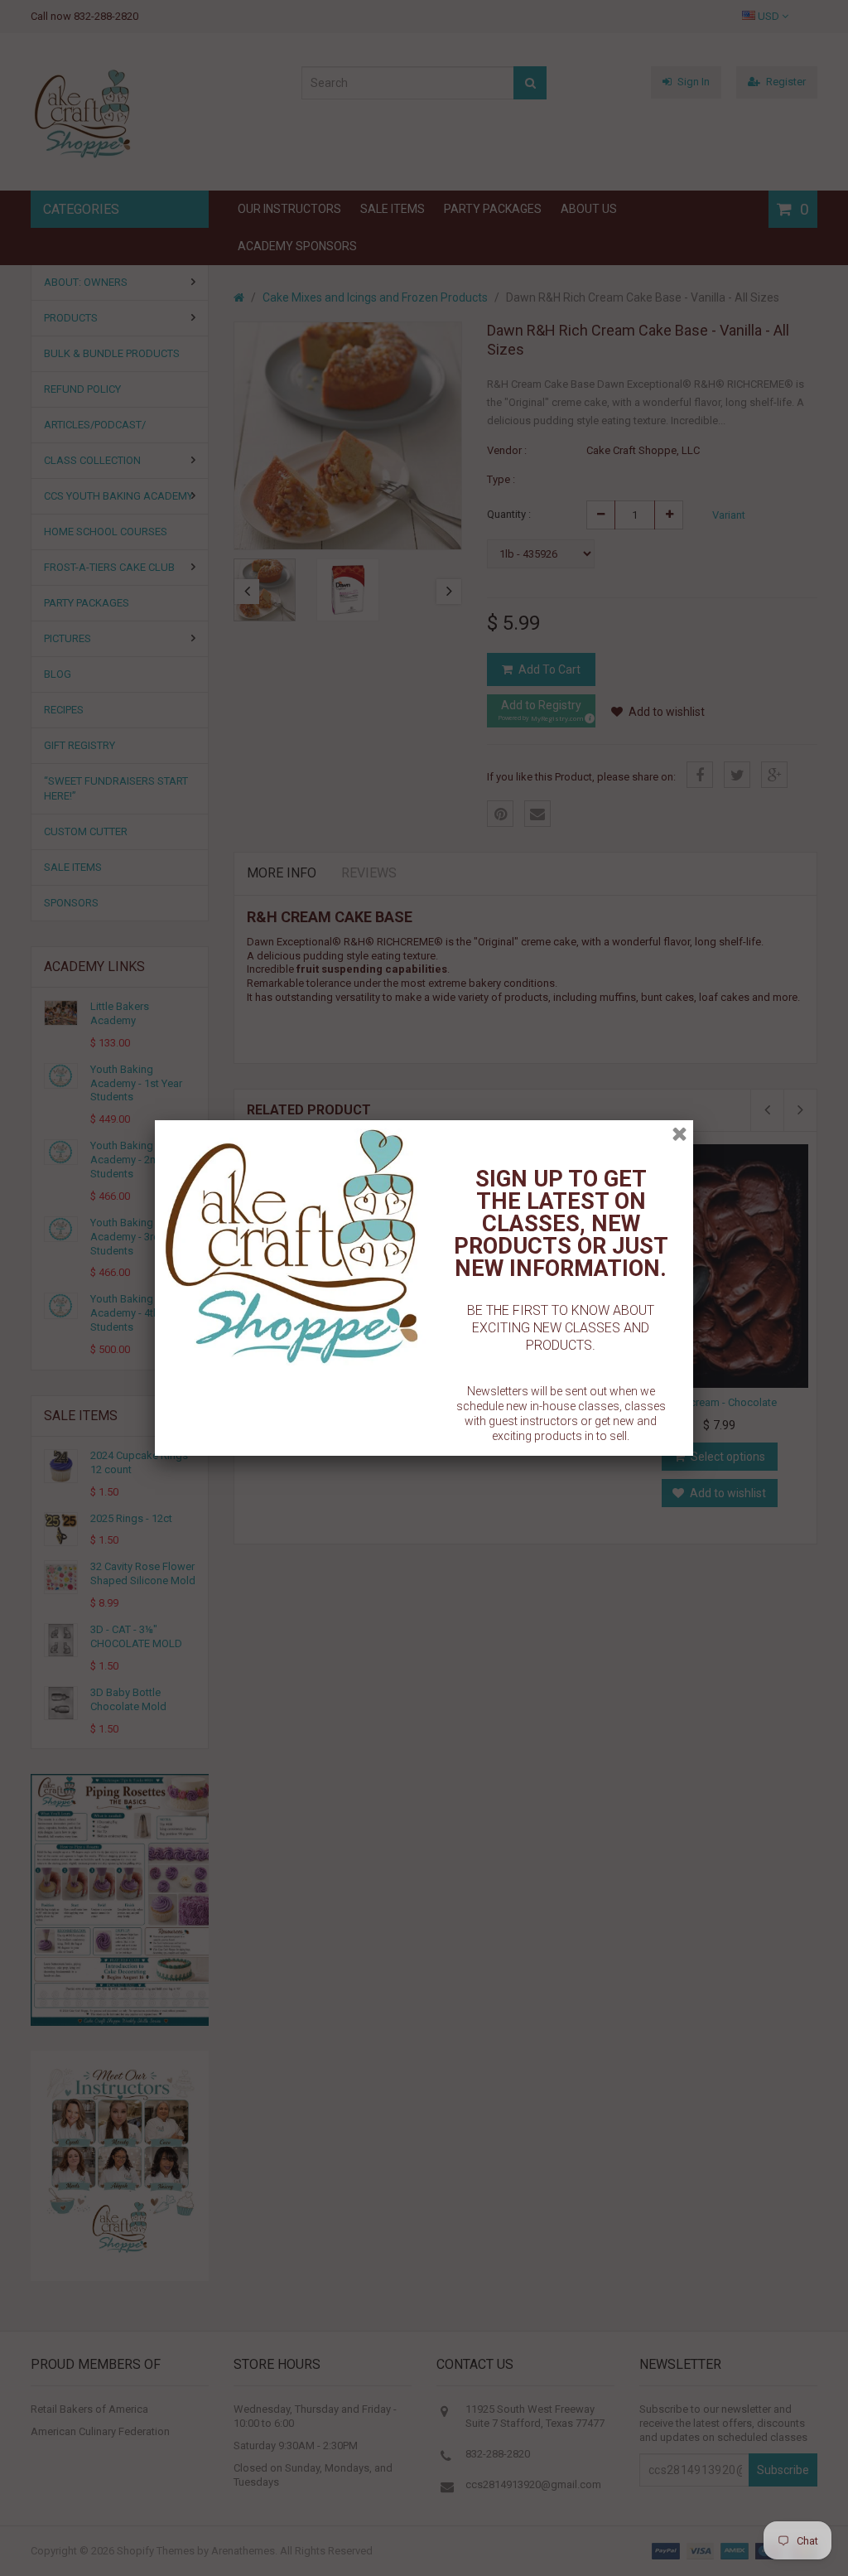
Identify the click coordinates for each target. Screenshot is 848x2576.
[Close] (679, 1134)
